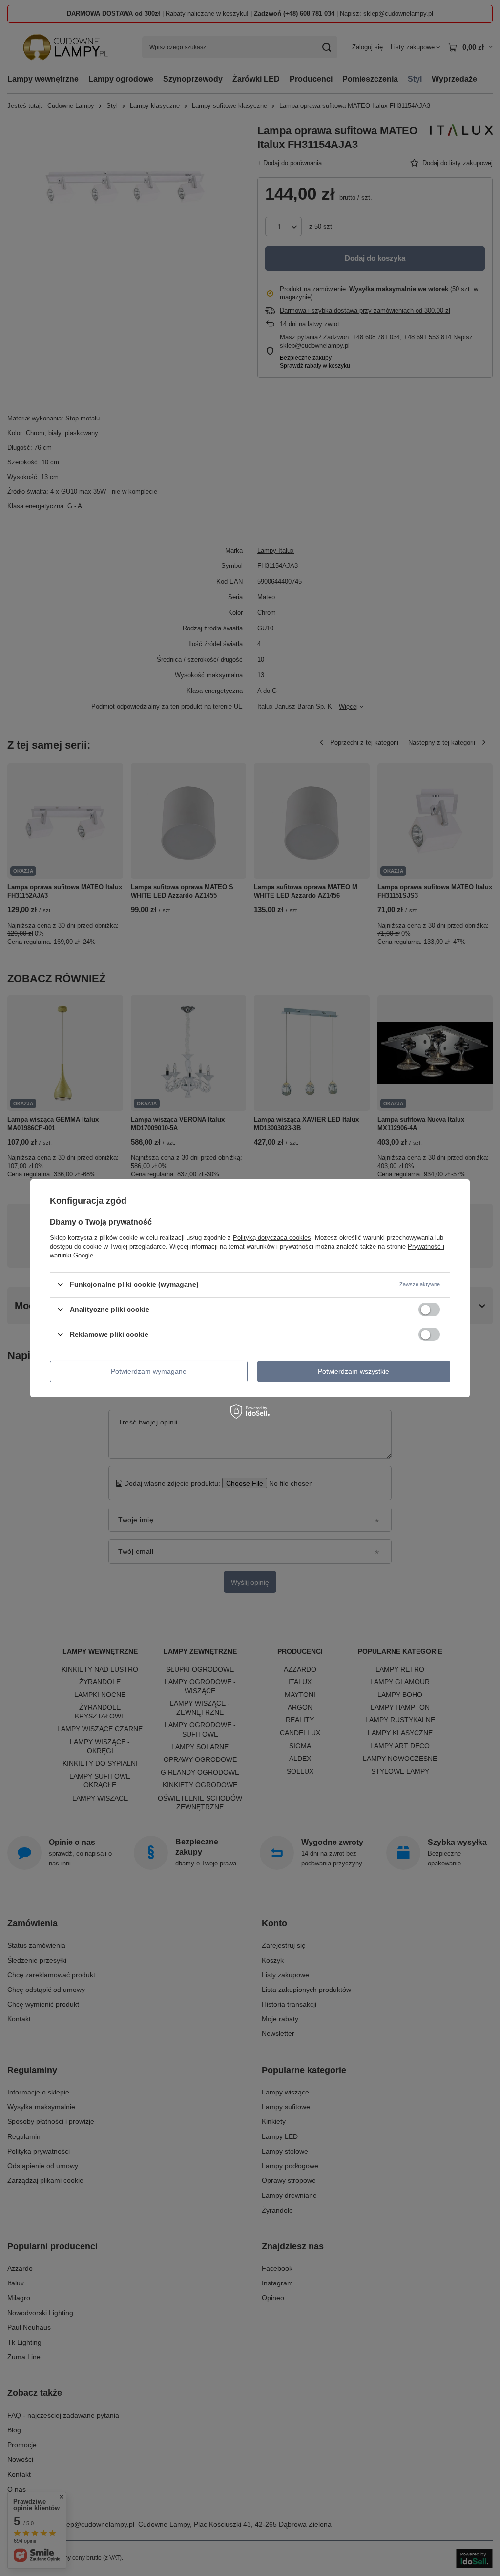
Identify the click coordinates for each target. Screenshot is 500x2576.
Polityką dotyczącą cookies (272, 1237)
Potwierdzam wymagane (149, 1371)
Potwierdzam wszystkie (354, 1371)
